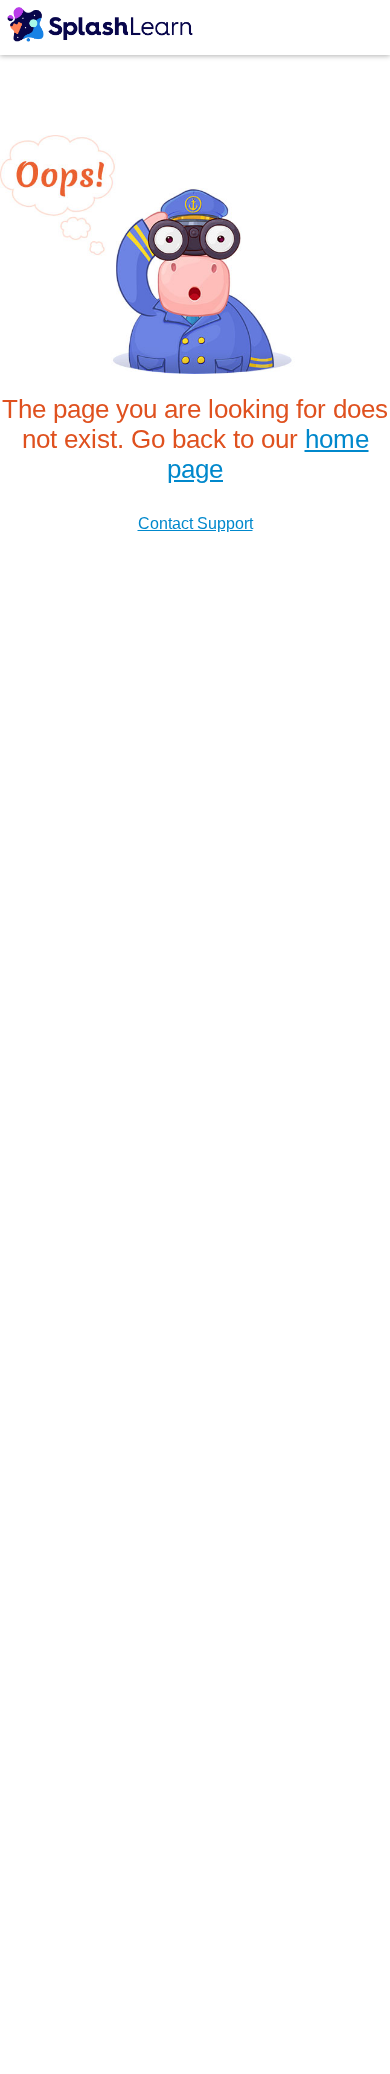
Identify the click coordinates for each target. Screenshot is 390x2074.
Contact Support (195, 523)
